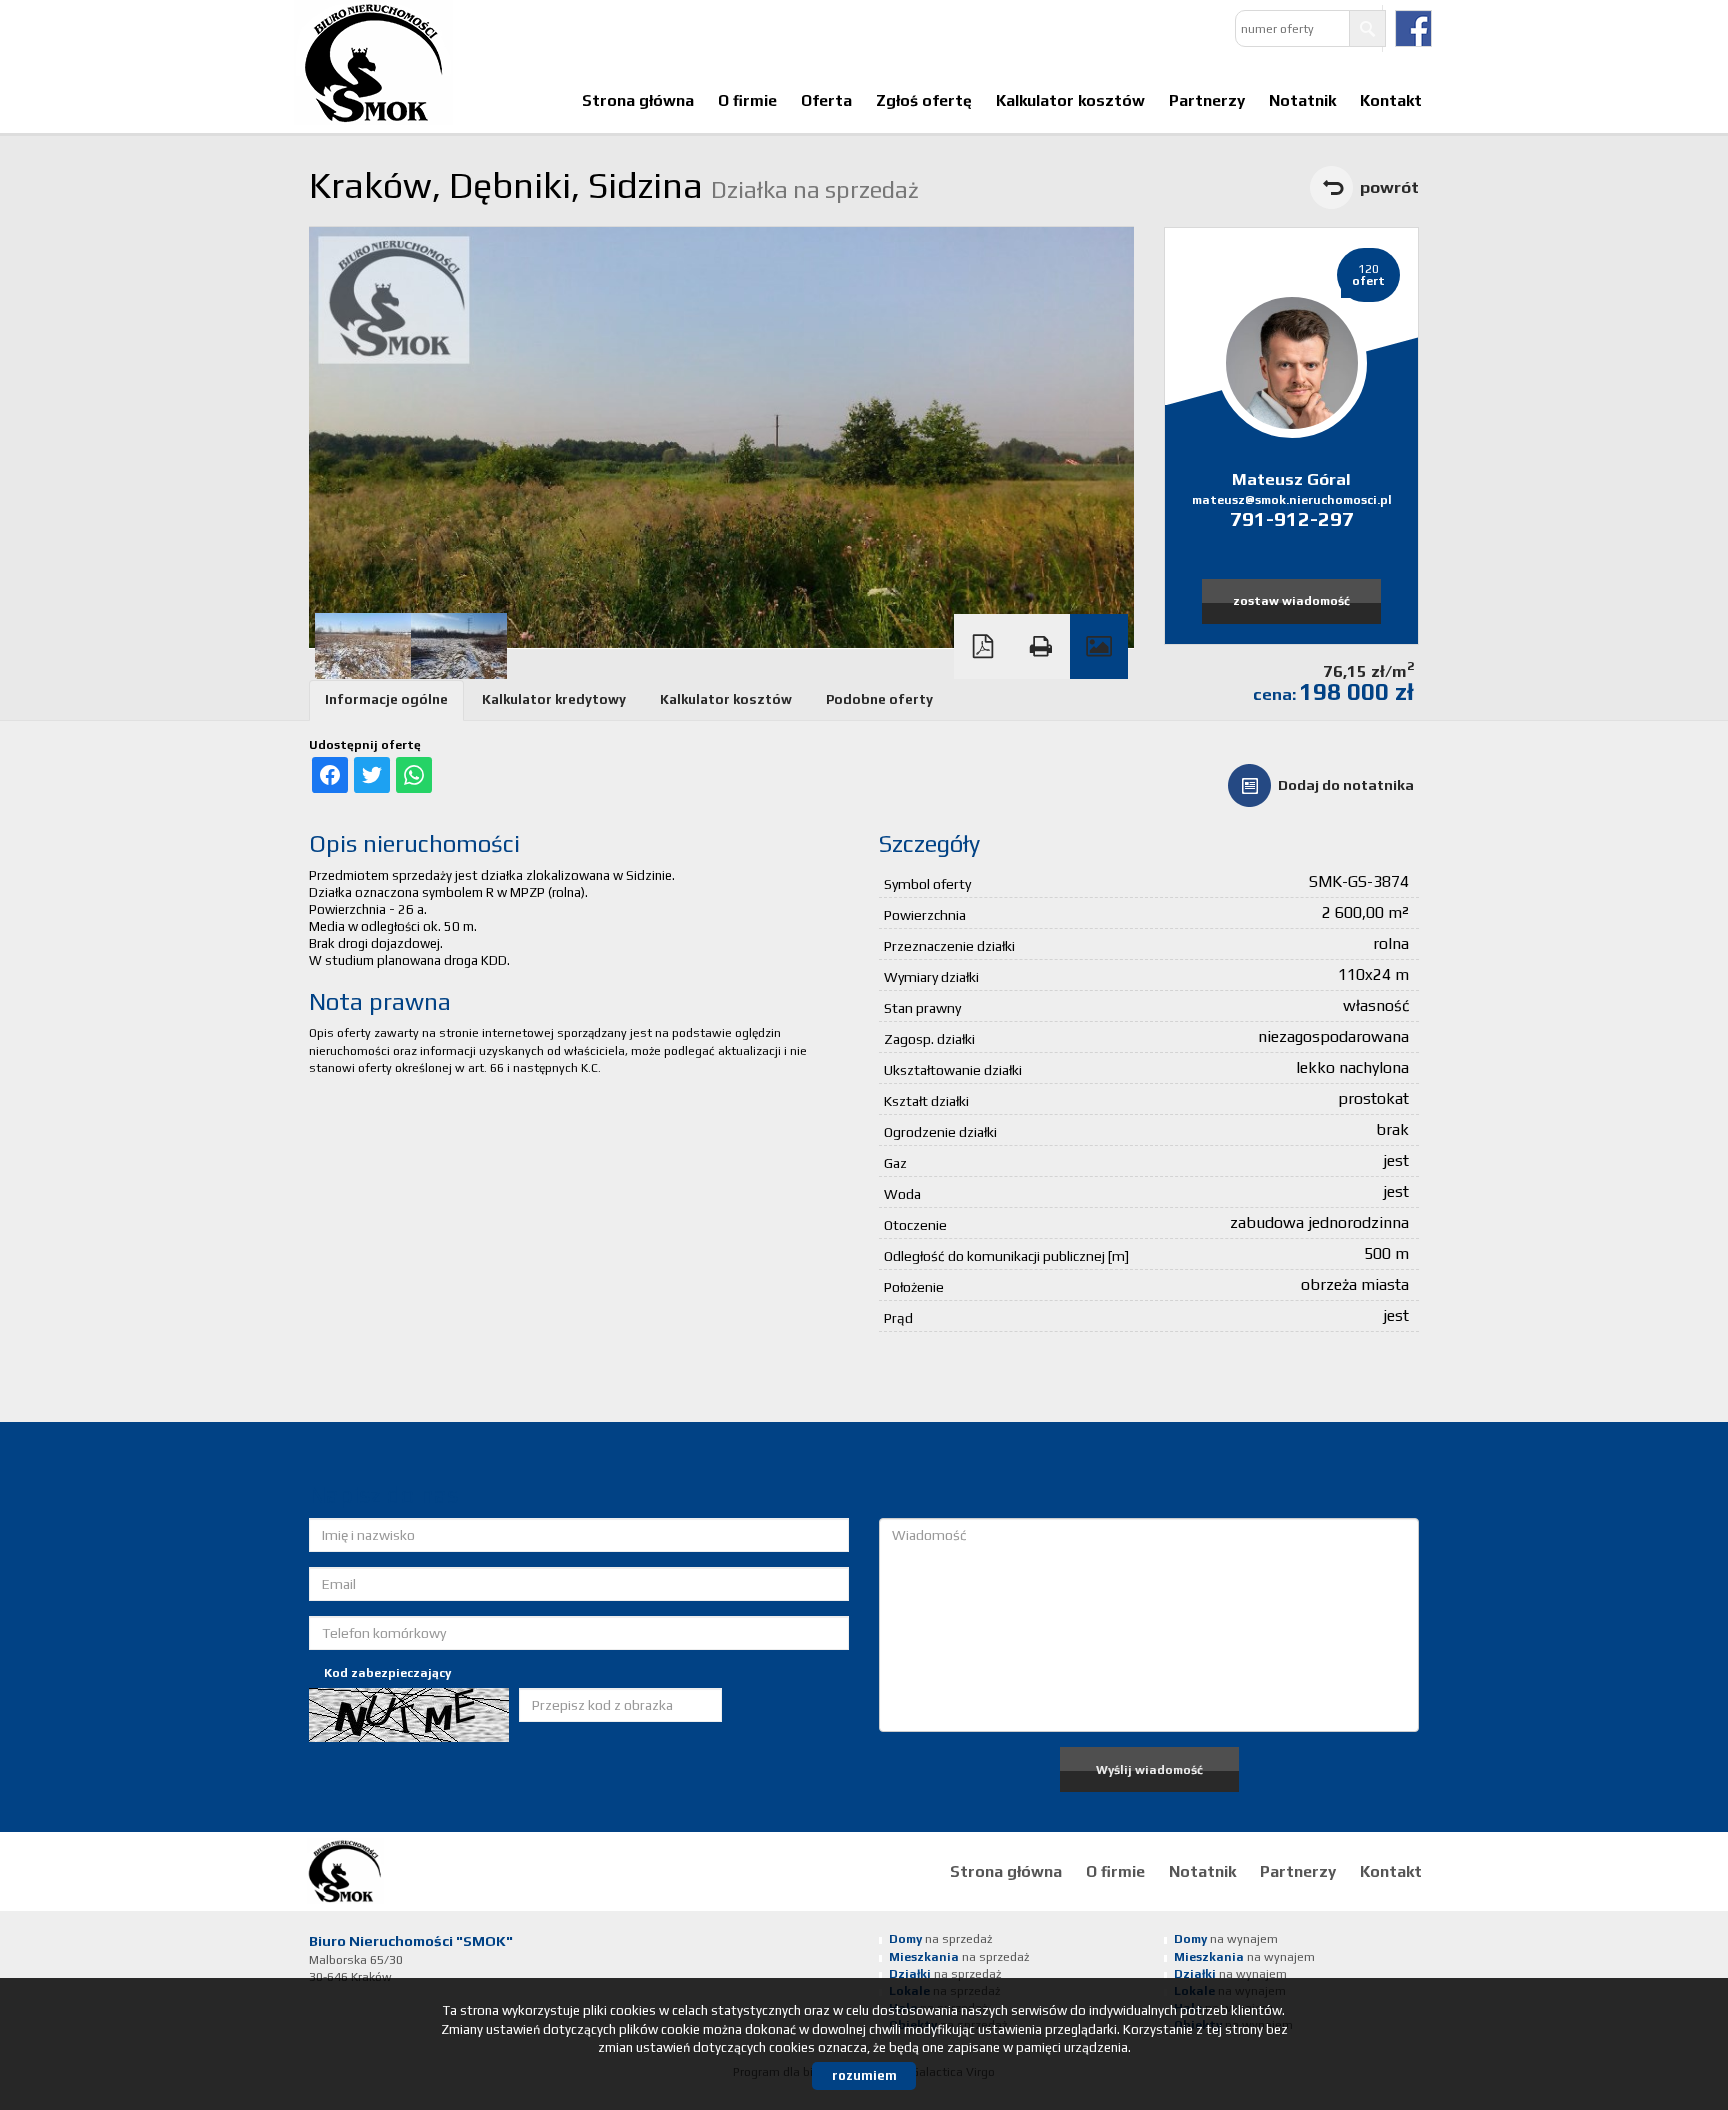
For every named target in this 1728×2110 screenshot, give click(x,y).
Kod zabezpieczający (387, 1673)
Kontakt (1391, 100)
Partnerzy (1207, 100)
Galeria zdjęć (1099, 646)
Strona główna (638, 100)
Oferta (826, 100)
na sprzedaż (940, 1939)
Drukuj (1041, 646)
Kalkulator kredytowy (554, 699)
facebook (1413, 28)
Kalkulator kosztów (1070, 100)
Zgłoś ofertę (924, 100)
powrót (1389, 187)
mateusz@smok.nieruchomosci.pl (1292, 500)
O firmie (747, 100)
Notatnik (1302, 100)
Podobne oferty (879, 699)
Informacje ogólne (386, 699)
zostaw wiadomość (1291, 601)
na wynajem (1226, 1939)
